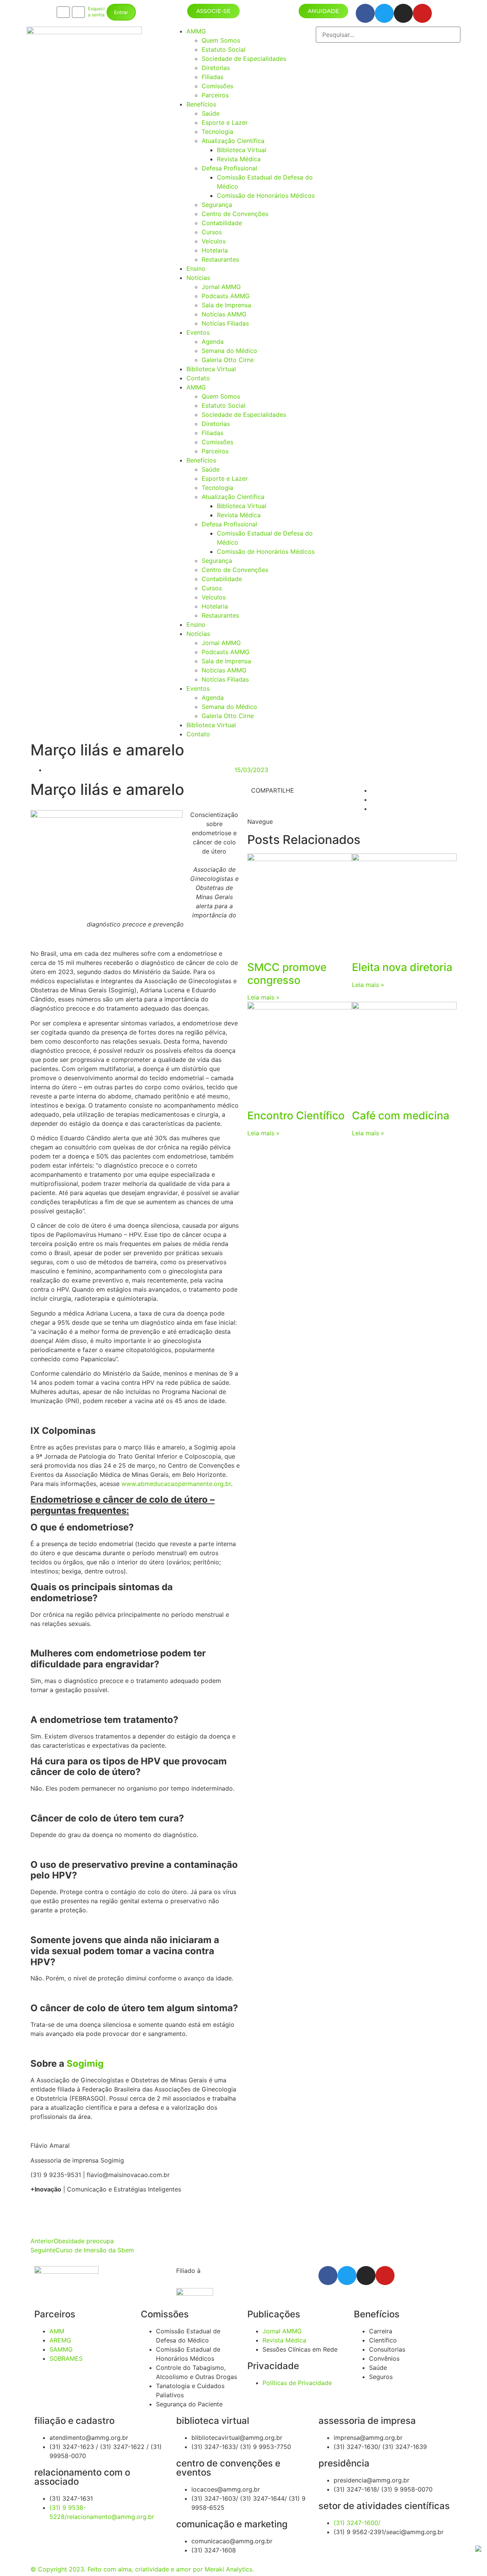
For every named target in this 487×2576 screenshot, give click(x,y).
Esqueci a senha (96, 12)
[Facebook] (365, 13)
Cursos (212, 232)
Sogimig (85, 2064)
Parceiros (215, 95)
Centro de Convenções (235, 214)
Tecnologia (217, 132)
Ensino (196, 269)
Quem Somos (221, 40)
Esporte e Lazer (225, 122)
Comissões (217, 86)
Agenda (213, 342)
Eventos (198, 332)
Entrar (121, 12)
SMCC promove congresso (287, 974)
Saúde (211, 113)
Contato (198, 378)
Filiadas (212, 77)
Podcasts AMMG (226, 296)
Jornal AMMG (221, 287)
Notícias (198, 278)
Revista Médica (239, 159)
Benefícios (201, 104)
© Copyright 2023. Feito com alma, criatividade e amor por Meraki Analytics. (142, 2569)
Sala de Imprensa (226, 305)
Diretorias (216, 68)
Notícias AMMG (224, 314)
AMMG (196, 31)
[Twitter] (384, 13)
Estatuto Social (224, 49)
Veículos (214, 241)
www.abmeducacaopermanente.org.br (176, 1484)
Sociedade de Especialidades (244, 59)
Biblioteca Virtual (242, 150)
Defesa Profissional (229, 168)
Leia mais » (263, 997)
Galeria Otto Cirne (228, 360)
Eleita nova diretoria (402, 967)
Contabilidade (222, 223)
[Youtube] (422, 13)
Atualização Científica (233, 141)
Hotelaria (215, 250)
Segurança (217, 205)
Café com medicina (401, 1116)
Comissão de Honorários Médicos (266, 195)
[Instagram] (403, 13)
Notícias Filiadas (225, 323)
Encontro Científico (296, 1116)
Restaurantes (220, 259)
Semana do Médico (229, 351)
